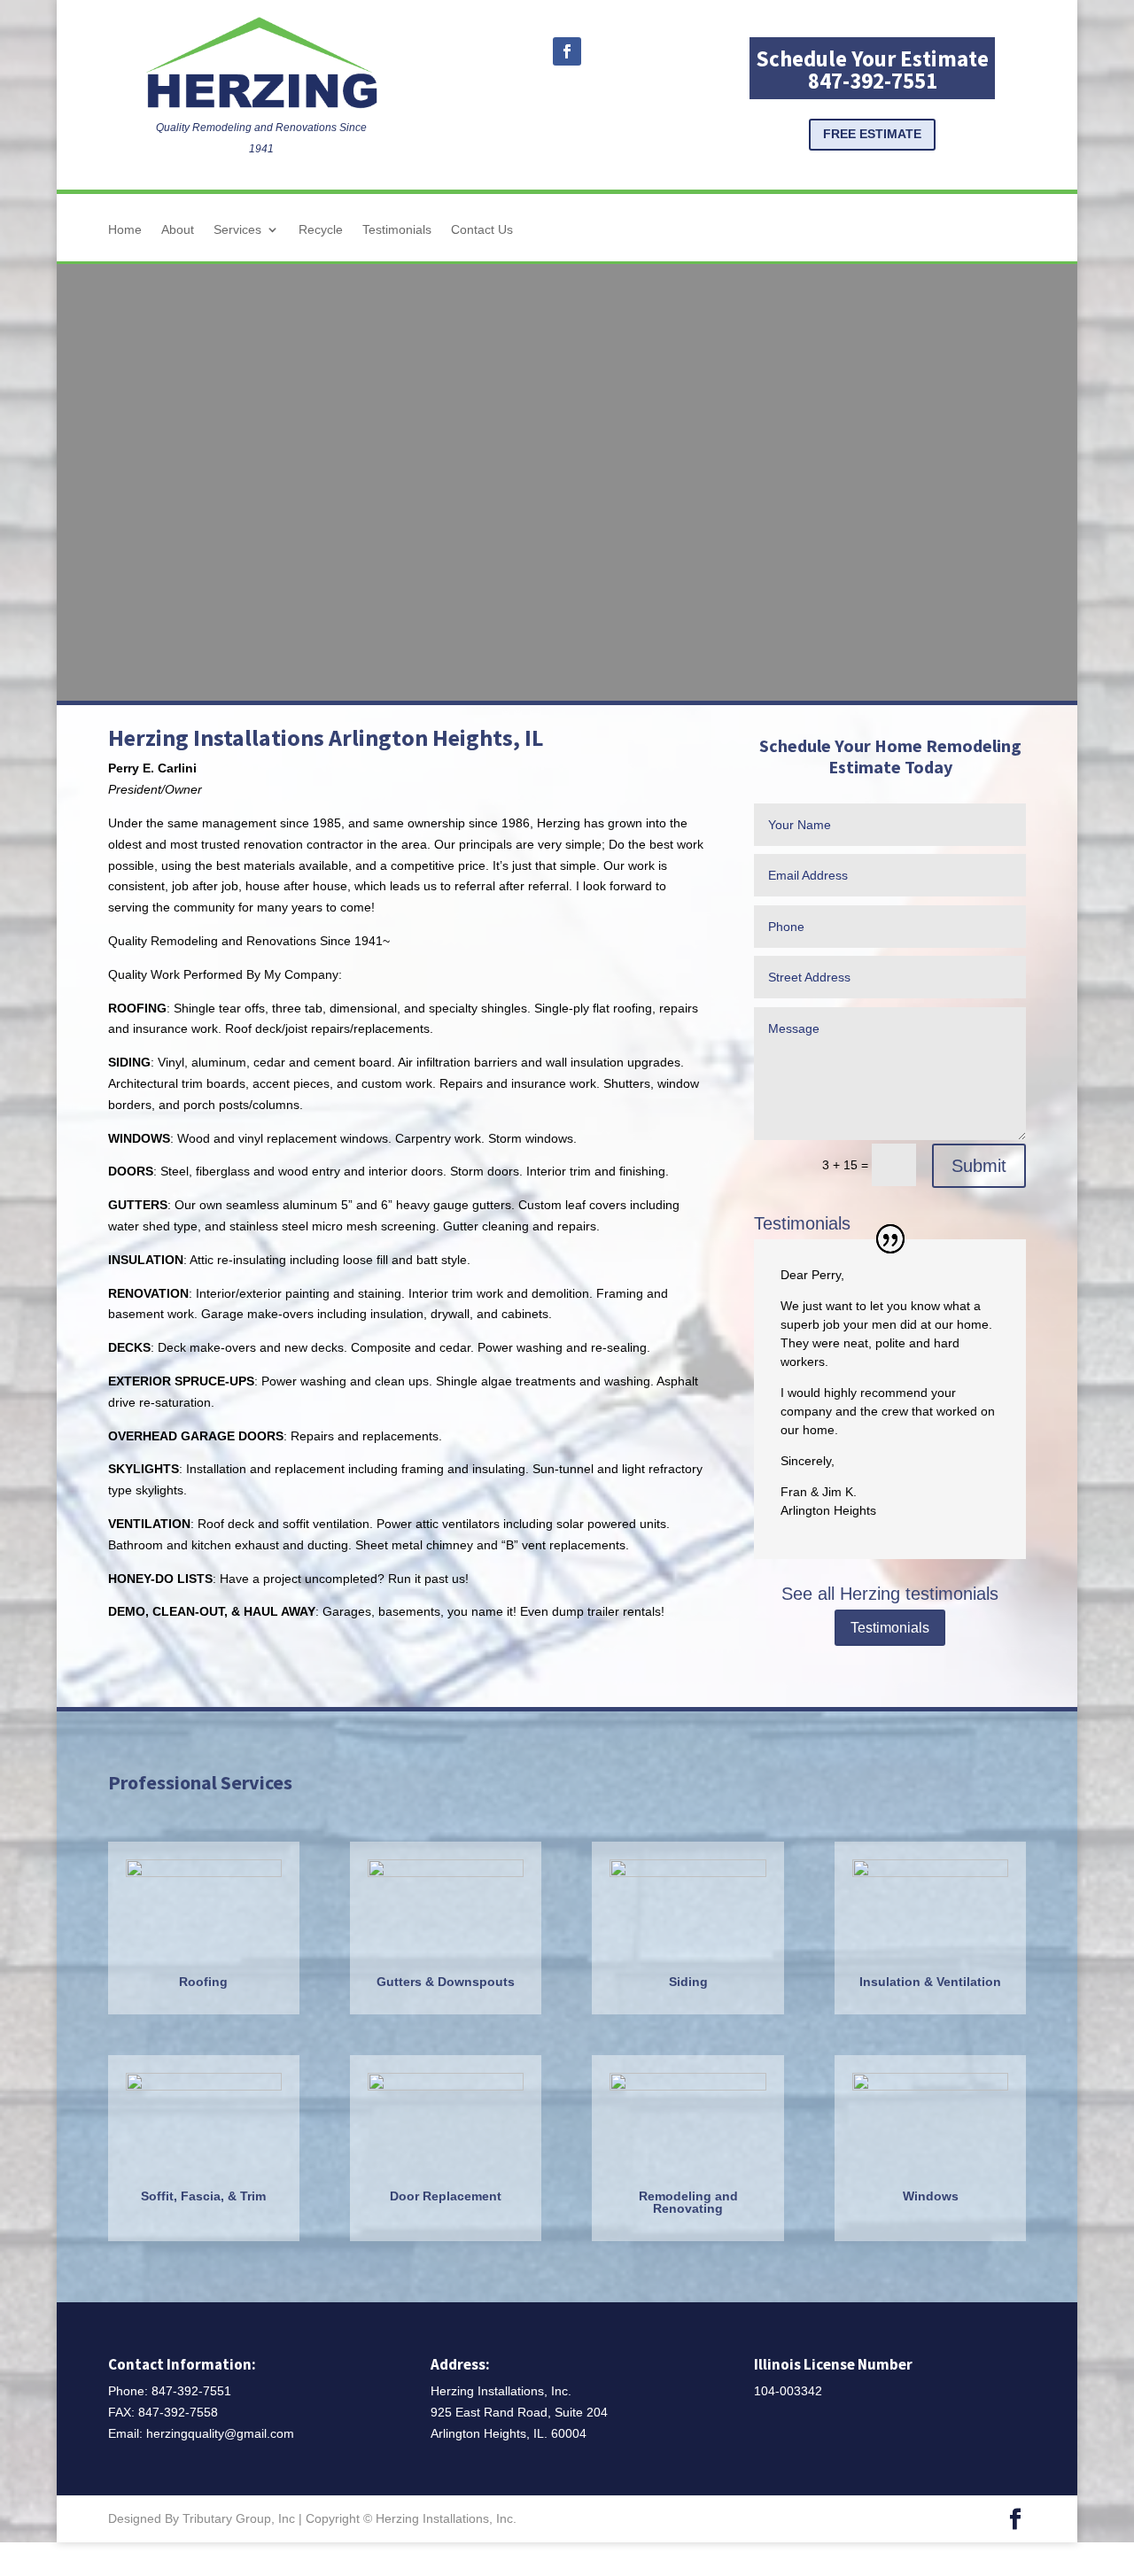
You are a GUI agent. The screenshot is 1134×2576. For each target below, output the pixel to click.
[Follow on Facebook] (567, 51)
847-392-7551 (191, 2391)
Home (125, 230)
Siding (688, 1982)
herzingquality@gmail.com (220, 2433)
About (178, 230)
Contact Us (482, 230)
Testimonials (397, 230)
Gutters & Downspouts (446, 1982)
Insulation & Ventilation (930, 1982)
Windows (931, 2196)
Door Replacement (446, 2196)
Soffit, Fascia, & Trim (203, 2196)
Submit (979, 1166)
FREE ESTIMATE (872, 134)
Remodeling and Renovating (688, 2202)
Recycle (321, 230)
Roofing (203, 1982)
